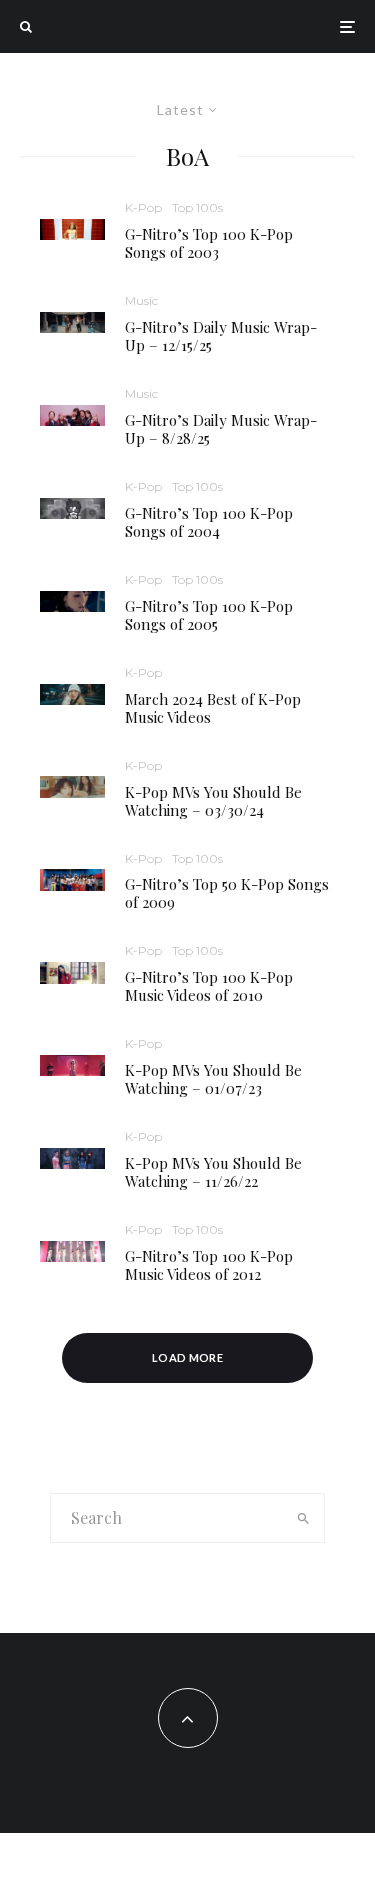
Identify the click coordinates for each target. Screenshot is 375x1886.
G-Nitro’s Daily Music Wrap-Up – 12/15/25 (221, 336)
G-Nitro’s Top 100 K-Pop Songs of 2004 (209, 522)
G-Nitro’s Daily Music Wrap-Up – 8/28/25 (221, 429)
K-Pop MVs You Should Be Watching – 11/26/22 (213, 1172)
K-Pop (143, 207)
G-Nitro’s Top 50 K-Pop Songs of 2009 (227, 893)
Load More (187, 1357)
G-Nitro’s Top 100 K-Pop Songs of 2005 (209, 615)
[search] (303, 1518)
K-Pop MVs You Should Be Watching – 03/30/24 (213, 801)
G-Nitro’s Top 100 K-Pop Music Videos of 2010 (209, 986)
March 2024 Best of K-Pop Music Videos (213, 708)
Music (141, 300)
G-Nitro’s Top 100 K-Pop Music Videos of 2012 (209, 1265)
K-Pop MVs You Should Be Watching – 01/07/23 (213, 1079)
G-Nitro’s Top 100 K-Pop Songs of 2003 (209, 243)
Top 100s (197, 207)
